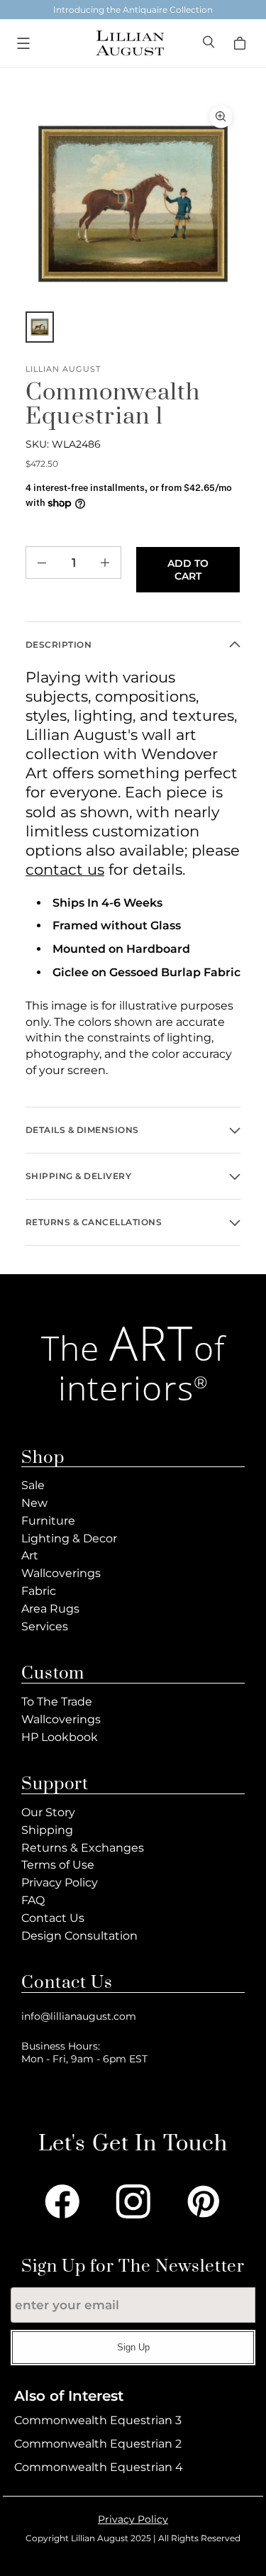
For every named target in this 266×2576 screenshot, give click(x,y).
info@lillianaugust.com (79, 2016)
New (34, 1503)
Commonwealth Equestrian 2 (98, 2444)
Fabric (39, 1591)
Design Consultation (79, 1936)
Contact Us (53, 1918)
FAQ (33, 1900)
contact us (65, 869)
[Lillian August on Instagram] (133, 2201)
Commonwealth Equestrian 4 (99, 2467)
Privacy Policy (60, 1883)
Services (45, 1626)
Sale (33, 1485)
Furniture (48, 1521)
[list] (133, 204)
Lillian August (63, 369)
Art (30, 1555)
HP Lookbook (60, 1737)
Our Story (48, 1812)
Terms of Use (58, 1865)
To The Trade (57, 1702)
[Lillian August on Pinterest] (204, 2201)
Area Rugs (50, 1609)
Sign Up (133, 2347)
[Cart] (242, 43)
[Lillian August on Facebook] (62, 2201)
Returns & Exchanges (83, 1848)
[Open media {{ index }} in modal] (133, 204)
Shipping (47, 1830)
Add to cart (188, 570)
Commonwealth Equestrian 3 (98, 2420)
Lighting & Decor (69, 1538)
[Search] (210, 44)
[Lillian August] (129, 43)
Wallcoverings (61, 1573)
